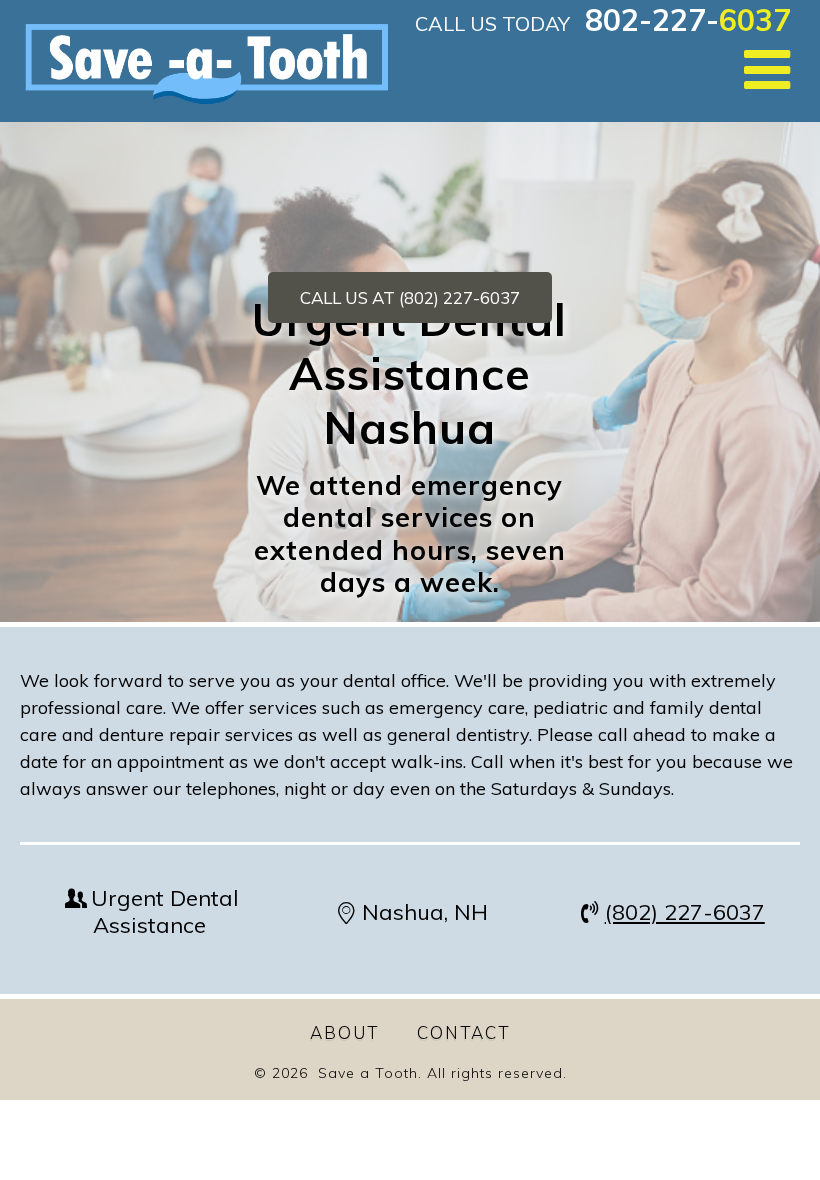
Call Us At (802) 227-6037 (410, 297)
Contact (463, 1032)
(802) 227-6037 (685, 912)
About (344, 1032)
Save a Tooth (368, 1073)
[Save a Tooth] (201, 61)
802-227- (688, 20)
